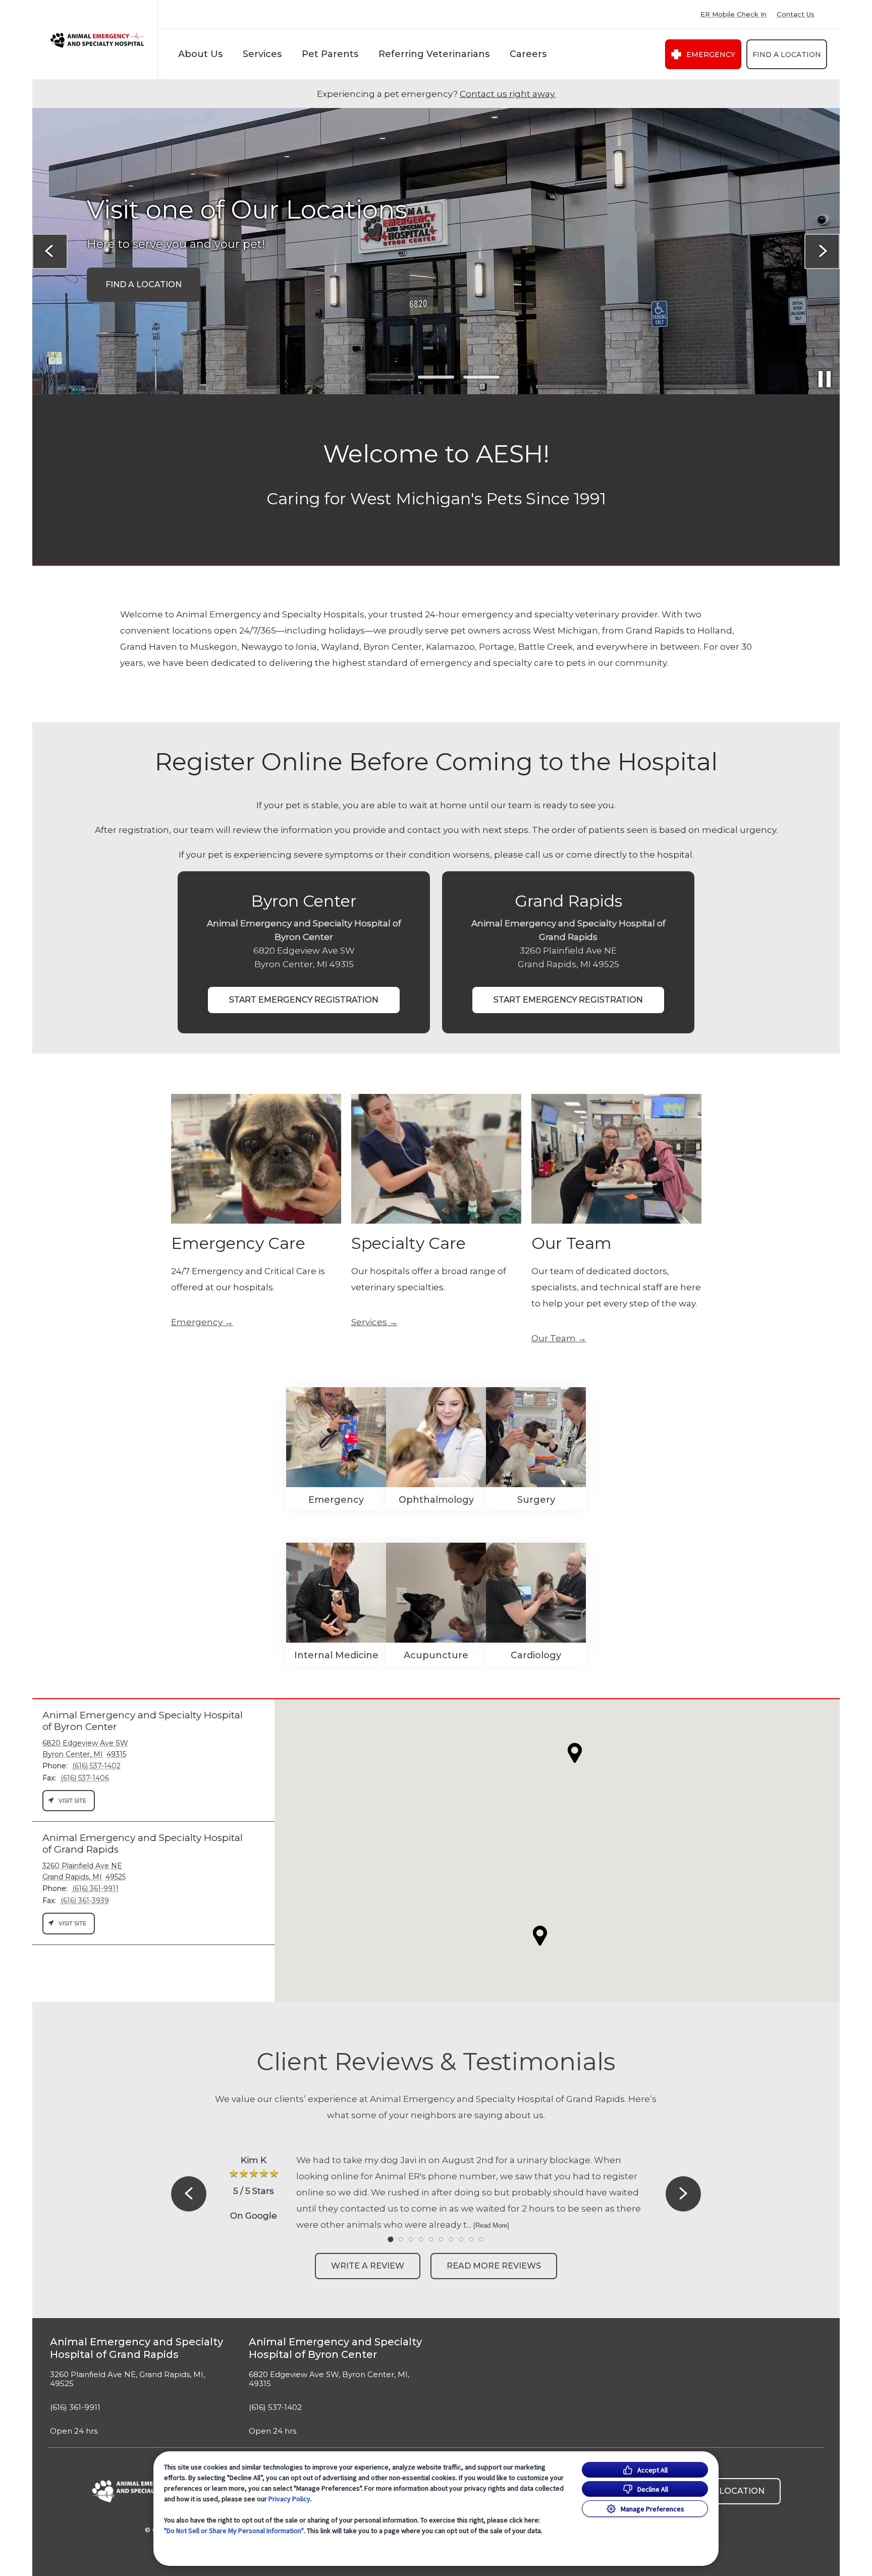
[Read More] (491, 2225)
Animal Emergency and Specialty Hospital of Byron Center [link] (335, 2348)
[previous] (50, 251)
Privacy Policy (289, 2499)
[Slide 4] (421, 2239)
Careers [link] (528, 54)
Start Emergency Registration (304, 1000)
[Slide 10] (481, 2239)
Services (262, 54)
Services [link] (369, 1322)
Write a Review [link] (368, 2266)
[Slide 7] (451, 2239)
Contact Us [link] (796, 14)
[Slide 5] (431, 2239)
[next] (822, 251)
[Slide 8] (461, 2239)
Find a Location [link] (787, 55)
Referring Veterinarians (434, 54)
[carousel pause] (825, 379)
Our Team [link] (554, 1338)
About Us (200, 54)
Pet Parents (330, 54)
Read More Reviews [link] (494, 2266)
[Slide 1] (391, 377)
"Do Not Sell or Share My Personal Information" (234, 2531)
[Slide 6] (441, 2239)
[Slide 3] (481, 377)
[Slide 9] (471, 2239)
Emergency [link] (711, 55)
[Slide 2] (436, 377)
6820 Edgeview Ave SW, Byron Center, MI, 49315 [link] (329, 2379)
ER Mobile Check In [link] (733, 14)
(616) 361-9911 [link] (75, 2407)
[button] (540, 1936)
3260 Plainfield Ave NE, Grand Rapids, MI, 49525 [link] (127, 2379)
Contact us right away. (508, 94)
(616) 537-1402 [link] (275, 2407)
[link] (97, 40)
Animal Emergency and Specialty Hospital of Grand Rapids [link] (137, 2348)
